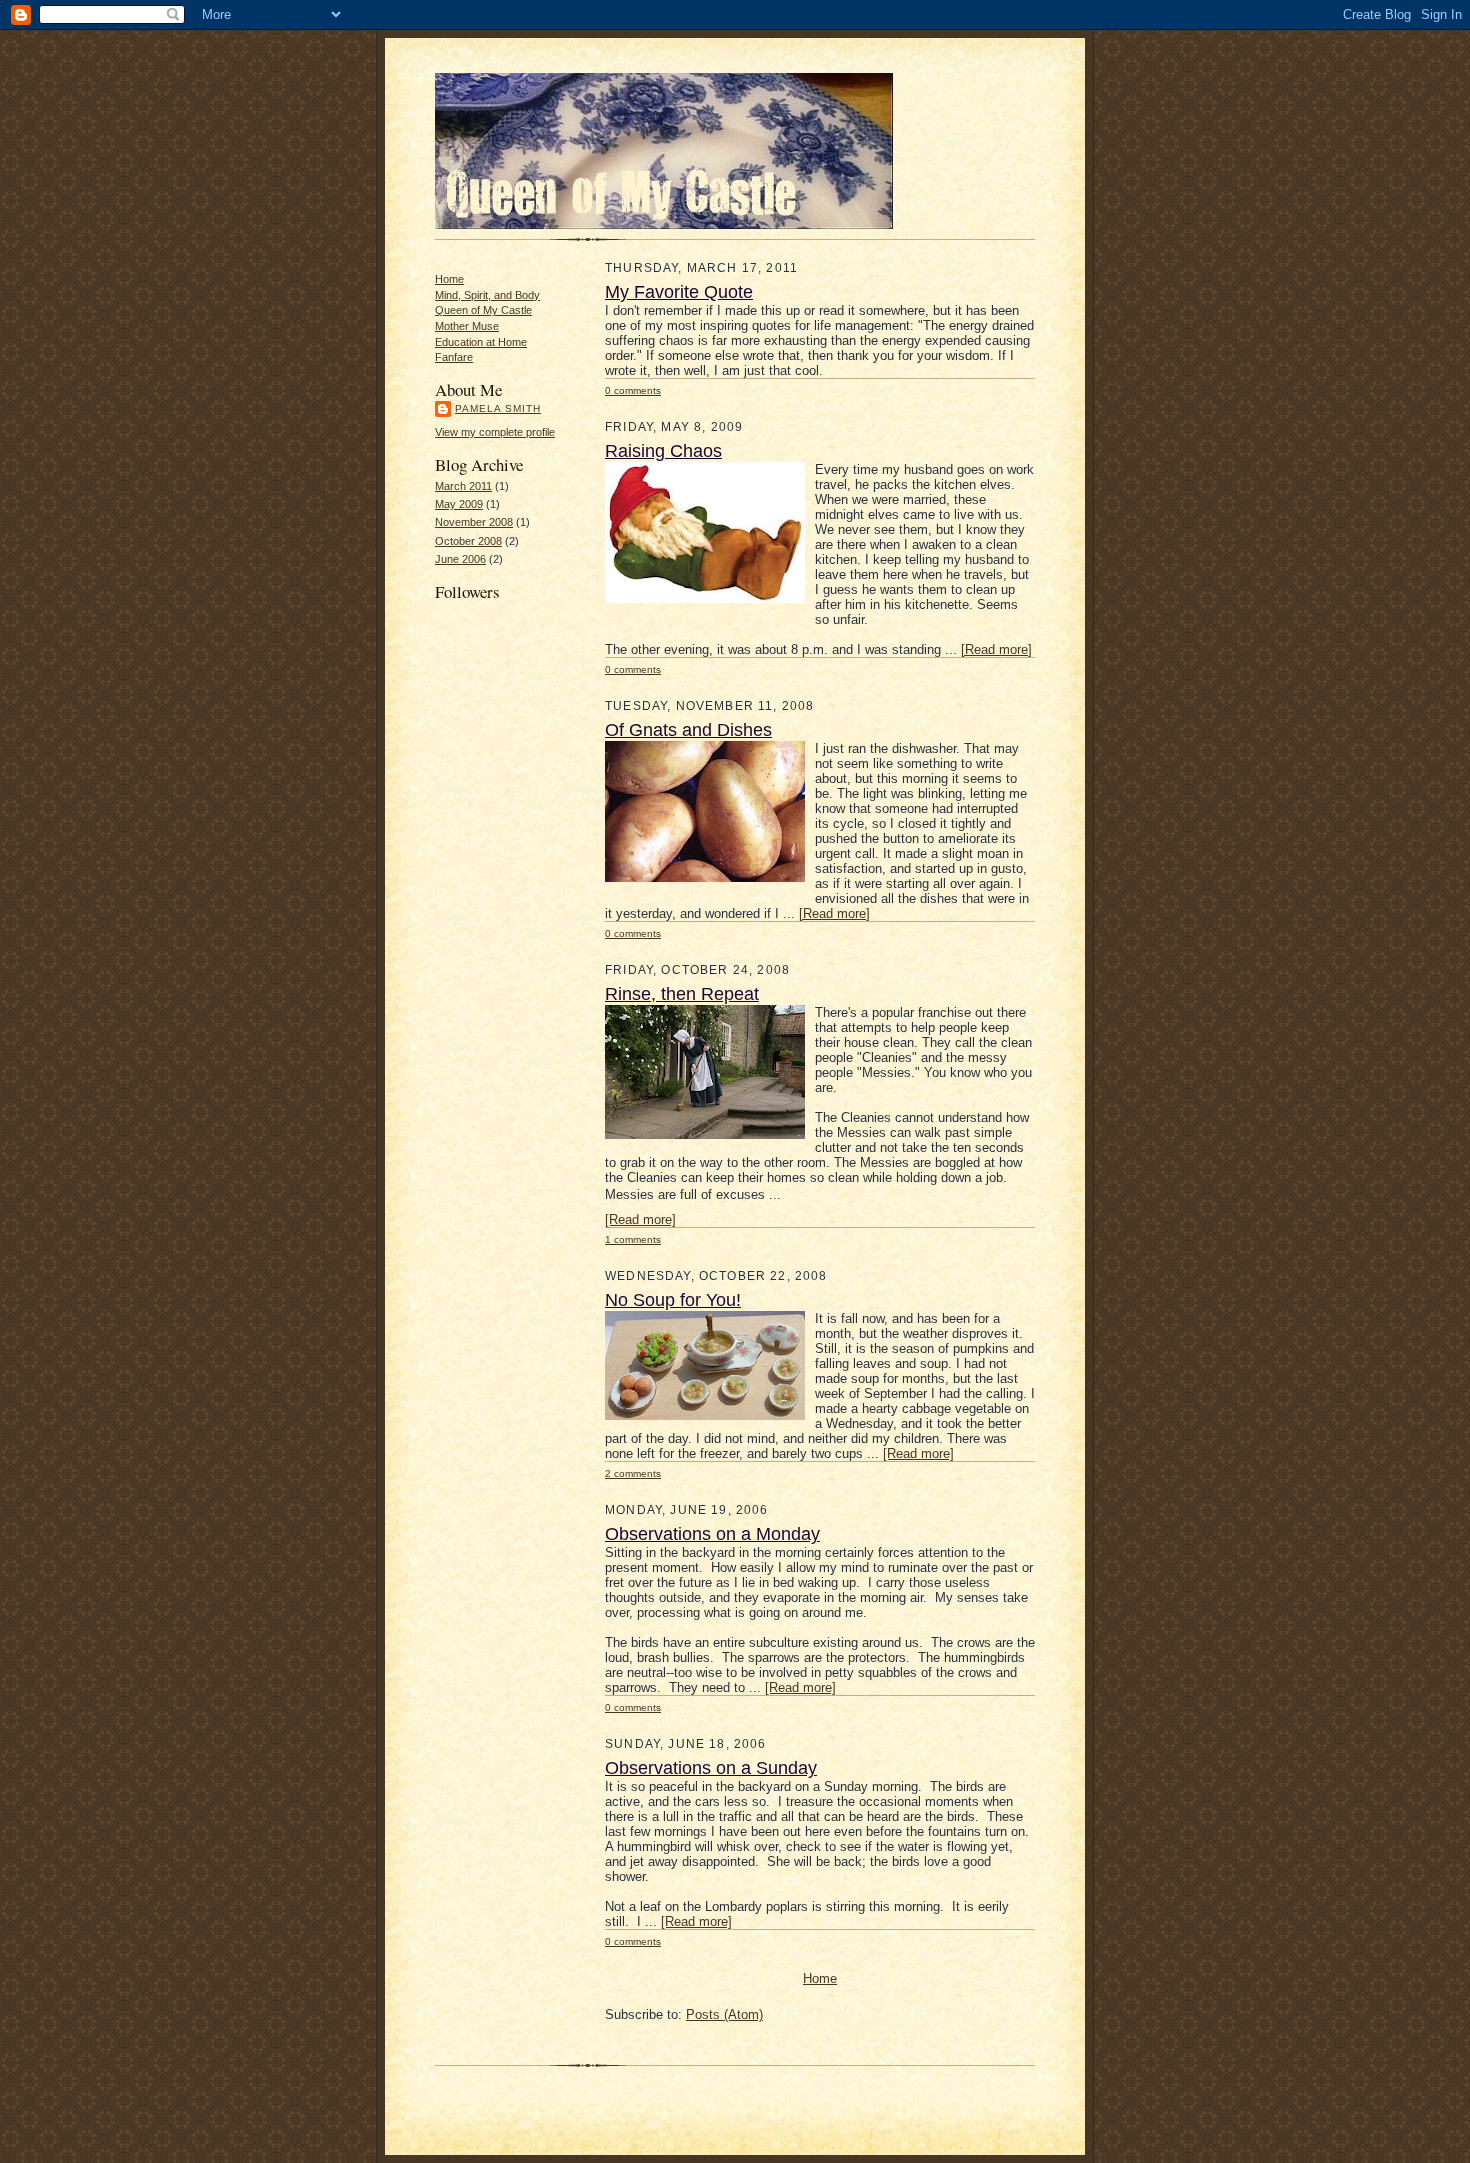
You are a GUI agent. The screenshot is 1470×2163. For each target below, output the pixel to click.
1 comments (633, 1239)
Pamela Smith (498, 408)
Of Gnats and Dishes (688, 730)
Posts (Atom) (724, 2014)
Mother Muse (467, 326)
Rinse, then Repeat (682, 994)
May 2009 (459, 504)
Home (449, 279)
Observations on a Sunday (711, 1768)
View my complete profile (495, 432)
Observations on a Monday (712, 1534)
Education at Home (481, 342)
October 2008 (468, 541)
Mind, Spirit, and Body (487, 295)
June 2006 (460, 559)
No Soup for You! (673, 1300)
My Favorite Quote (679, 292)
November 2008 (474, 522)
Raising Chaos (663, 451)
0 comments (633, 390)
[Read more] (996, 649)
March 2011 (463, 486)
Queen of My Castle (483, 310)
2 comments (633, 1473)
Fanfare (454, 357)
